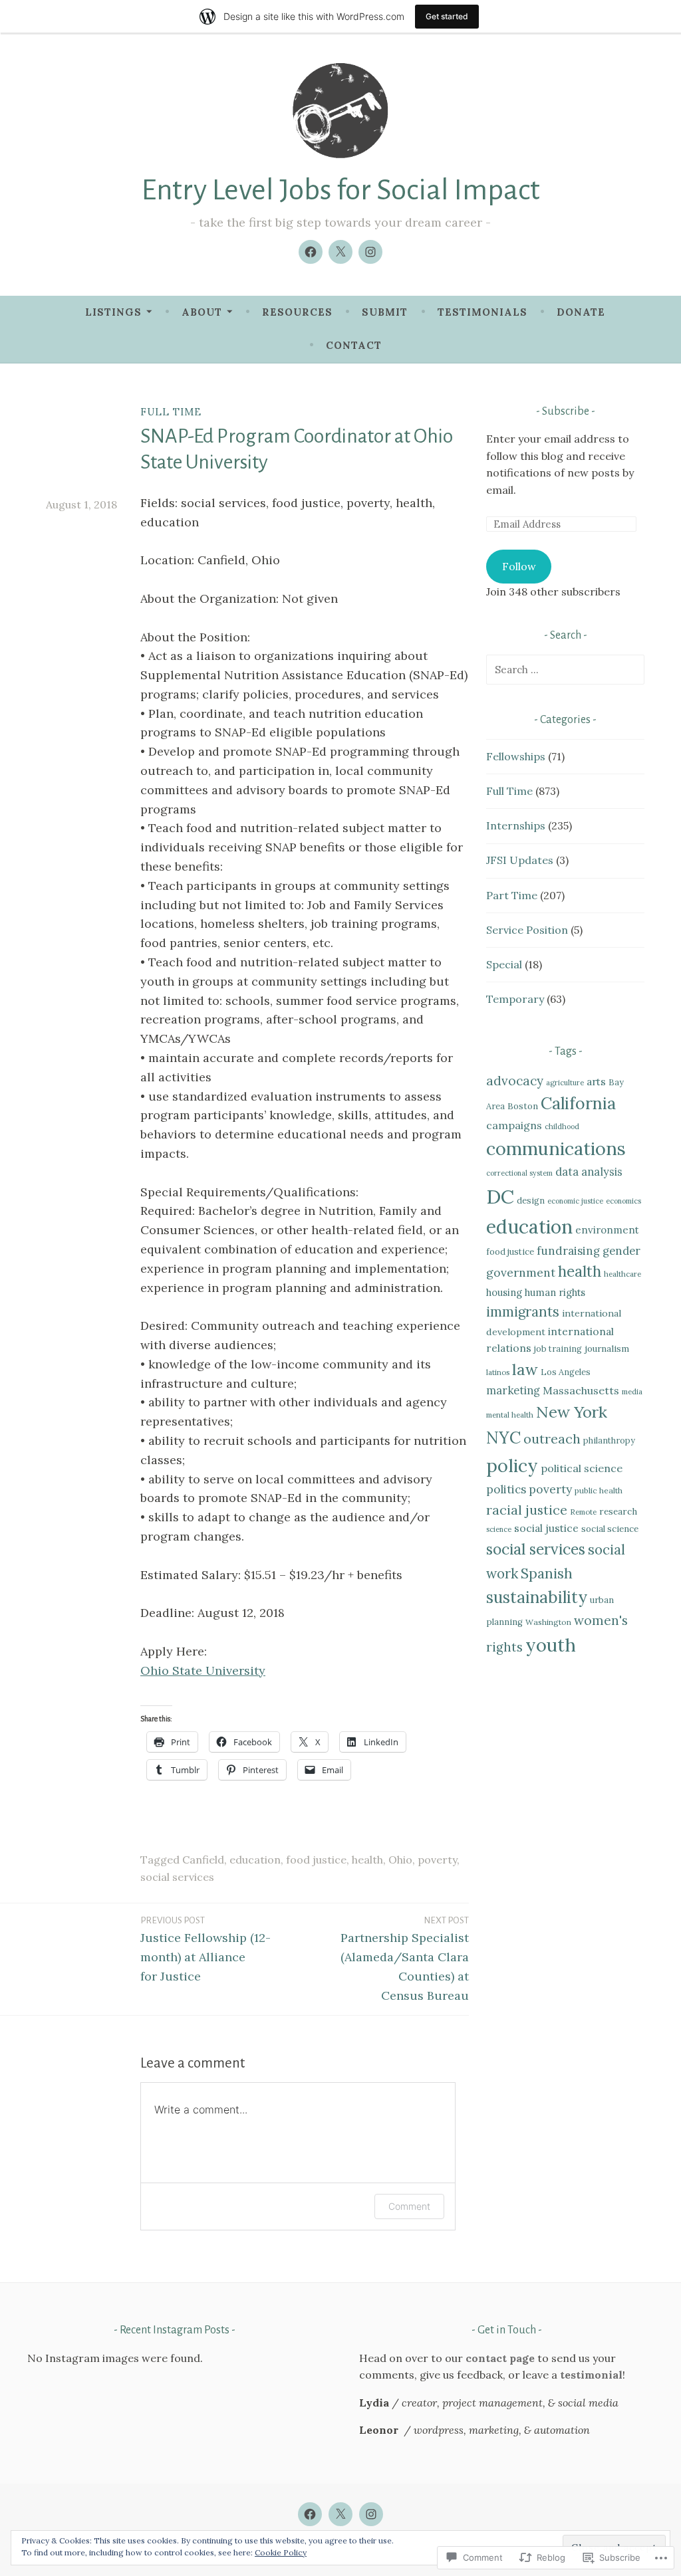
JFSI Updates (520, 860)
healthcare (622, 1274)
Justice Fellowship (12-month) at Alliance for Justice (205, 1950)
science (499, 1529)
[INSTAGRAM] (371, 2514)
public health (599, 1490)
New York (572, 1412)
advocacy (515, 1081)
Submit (385, 312)
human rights (555, 1292)
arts (596, 1081)
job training (558, 1348)
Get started (447, 16)
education (255, 1860)
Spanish (547, 1573)
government (521, 1272)
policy (512, 1465)
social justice (546, 1528)
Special (504, 964)
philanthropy (609, 1440)
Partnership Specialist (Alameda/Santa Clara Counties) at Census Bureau (405, 1959)
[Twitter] (340, 252)
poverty (437, 1860)
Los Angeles (566, 1372)
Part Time (512, 895)
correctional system (519, 1173)
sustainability (537, 1597)
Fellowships (516, 756)
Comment (409, 2206)
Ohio (400, 1860)
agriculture (565, 1083)
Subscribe (566, 411)
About (202, 312)
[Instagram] (370, 252)
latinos (498, 1372)
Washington (548, 1622)
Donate (581, 312)
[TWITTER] (340, 2514)
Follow (519, 566)
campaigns (514, 1125)
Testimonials (482, 312)
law (525, 1369)
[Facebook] (311, 252)
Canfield (203, 1860)
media (632, 1392)
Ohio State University (203, 1670)
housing (504, 1292)
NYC (503, 1438)
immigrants (523, 1312)
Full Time (171, 412)
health (367, 1860)
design (531, 1200)
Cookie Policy (281, 2552)
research (618, 1511)
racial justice (527, 1510)
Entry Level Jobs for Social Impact (341, 190)
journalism (607, 1348)
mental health (510, 1415)
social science (610, 1529)
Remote (583, 1512)
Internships (516, 825)
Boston (523, 1106)
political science (582, 1468)
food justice (316, 1860)
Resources (297, 312)
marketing (513, 1390)
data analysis (589, 1172)
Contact (354, 345)
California (578, 1103)
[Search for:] (565, 669)
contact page (500, 2358)
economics (623, 1201)
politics (506, 1489)
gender (621, 1251)
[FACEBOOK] (310, 2514)
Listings (113, 312)
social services (177, 1877)
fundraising (568, 1251)
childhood (562, 1127)
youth (551, 1645)
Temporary (515, 999)
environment (607, 1230)
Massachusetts (581, 1390)
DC (500, 1196)
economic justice (575, 1201)
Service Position (527, 930)
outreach (552, 1439)
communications (556, 1148)
